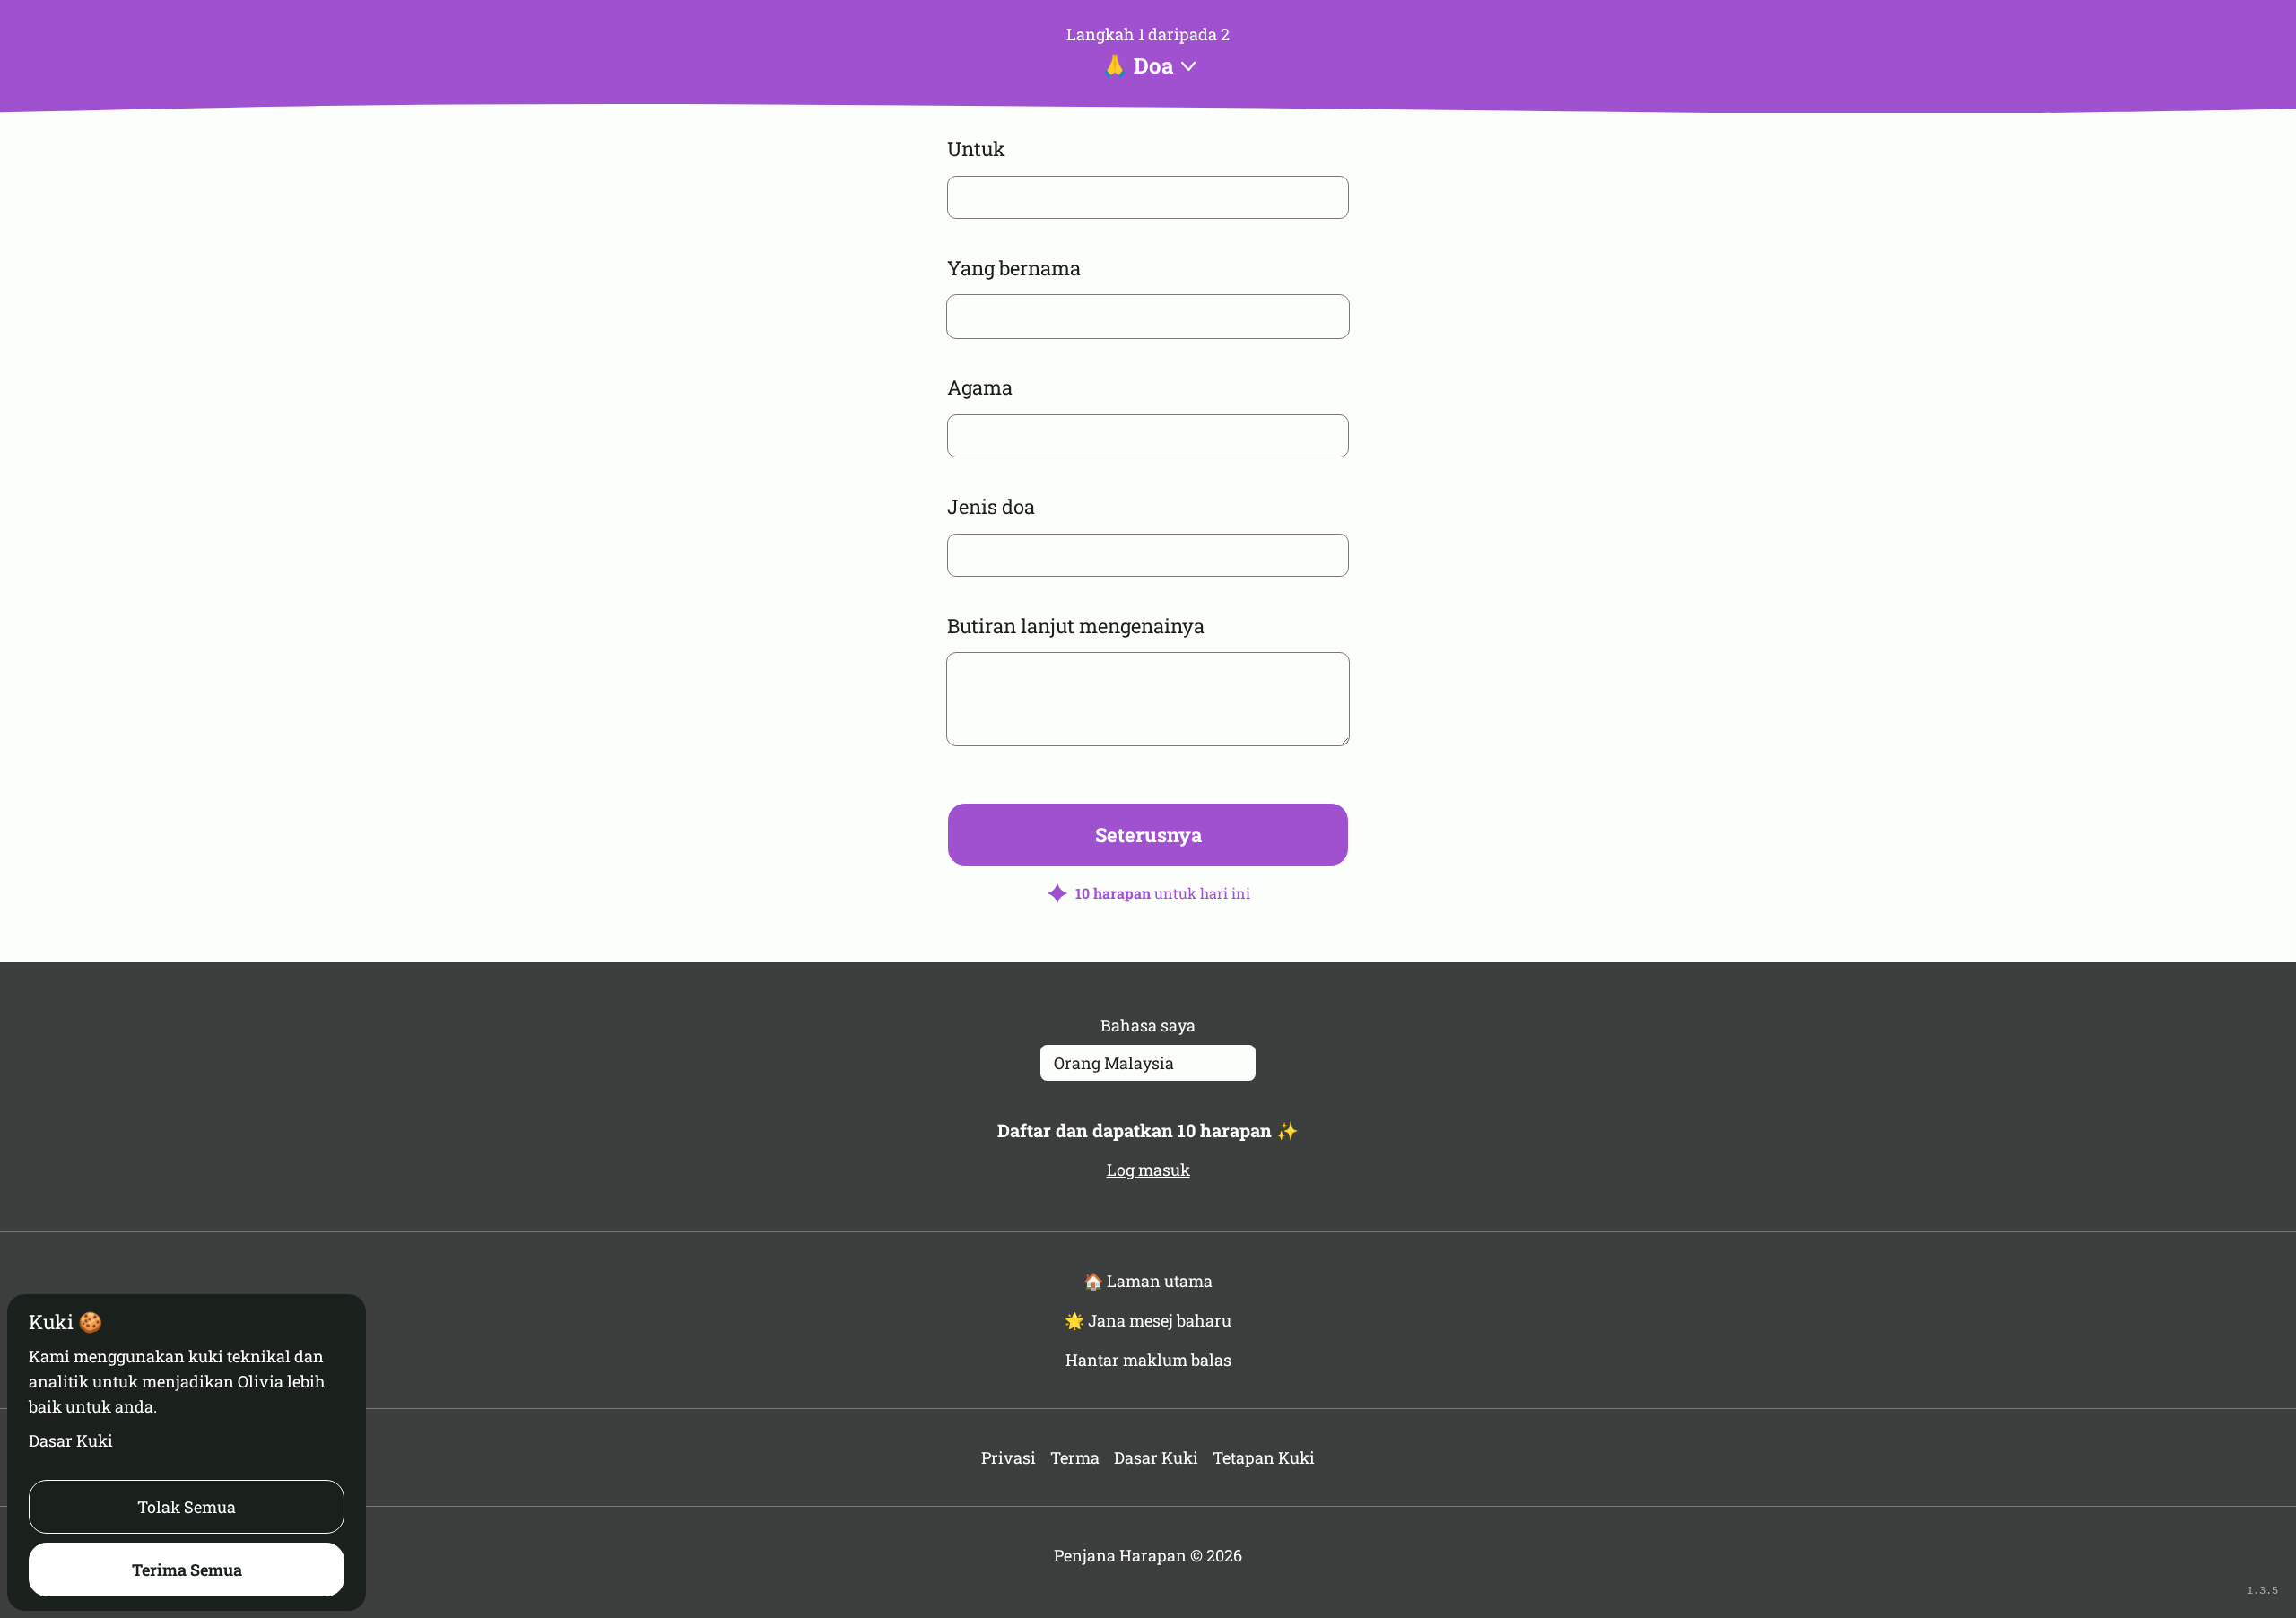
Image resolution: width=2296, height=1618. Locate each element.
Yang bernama (1014, 268)
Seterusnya (1148, 835)
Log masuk (1148, 1170)
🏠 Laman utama (1148, 1281)
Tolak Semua (187, 1507)
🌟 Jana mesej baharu (1148, 1320)
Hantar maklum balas (1148, 1360)
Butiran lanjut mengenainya (1076, 626)
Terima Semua (187, 1570)
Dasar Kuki (71, 1440)
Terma (1075, 1457)
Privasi (1009, 1457)
